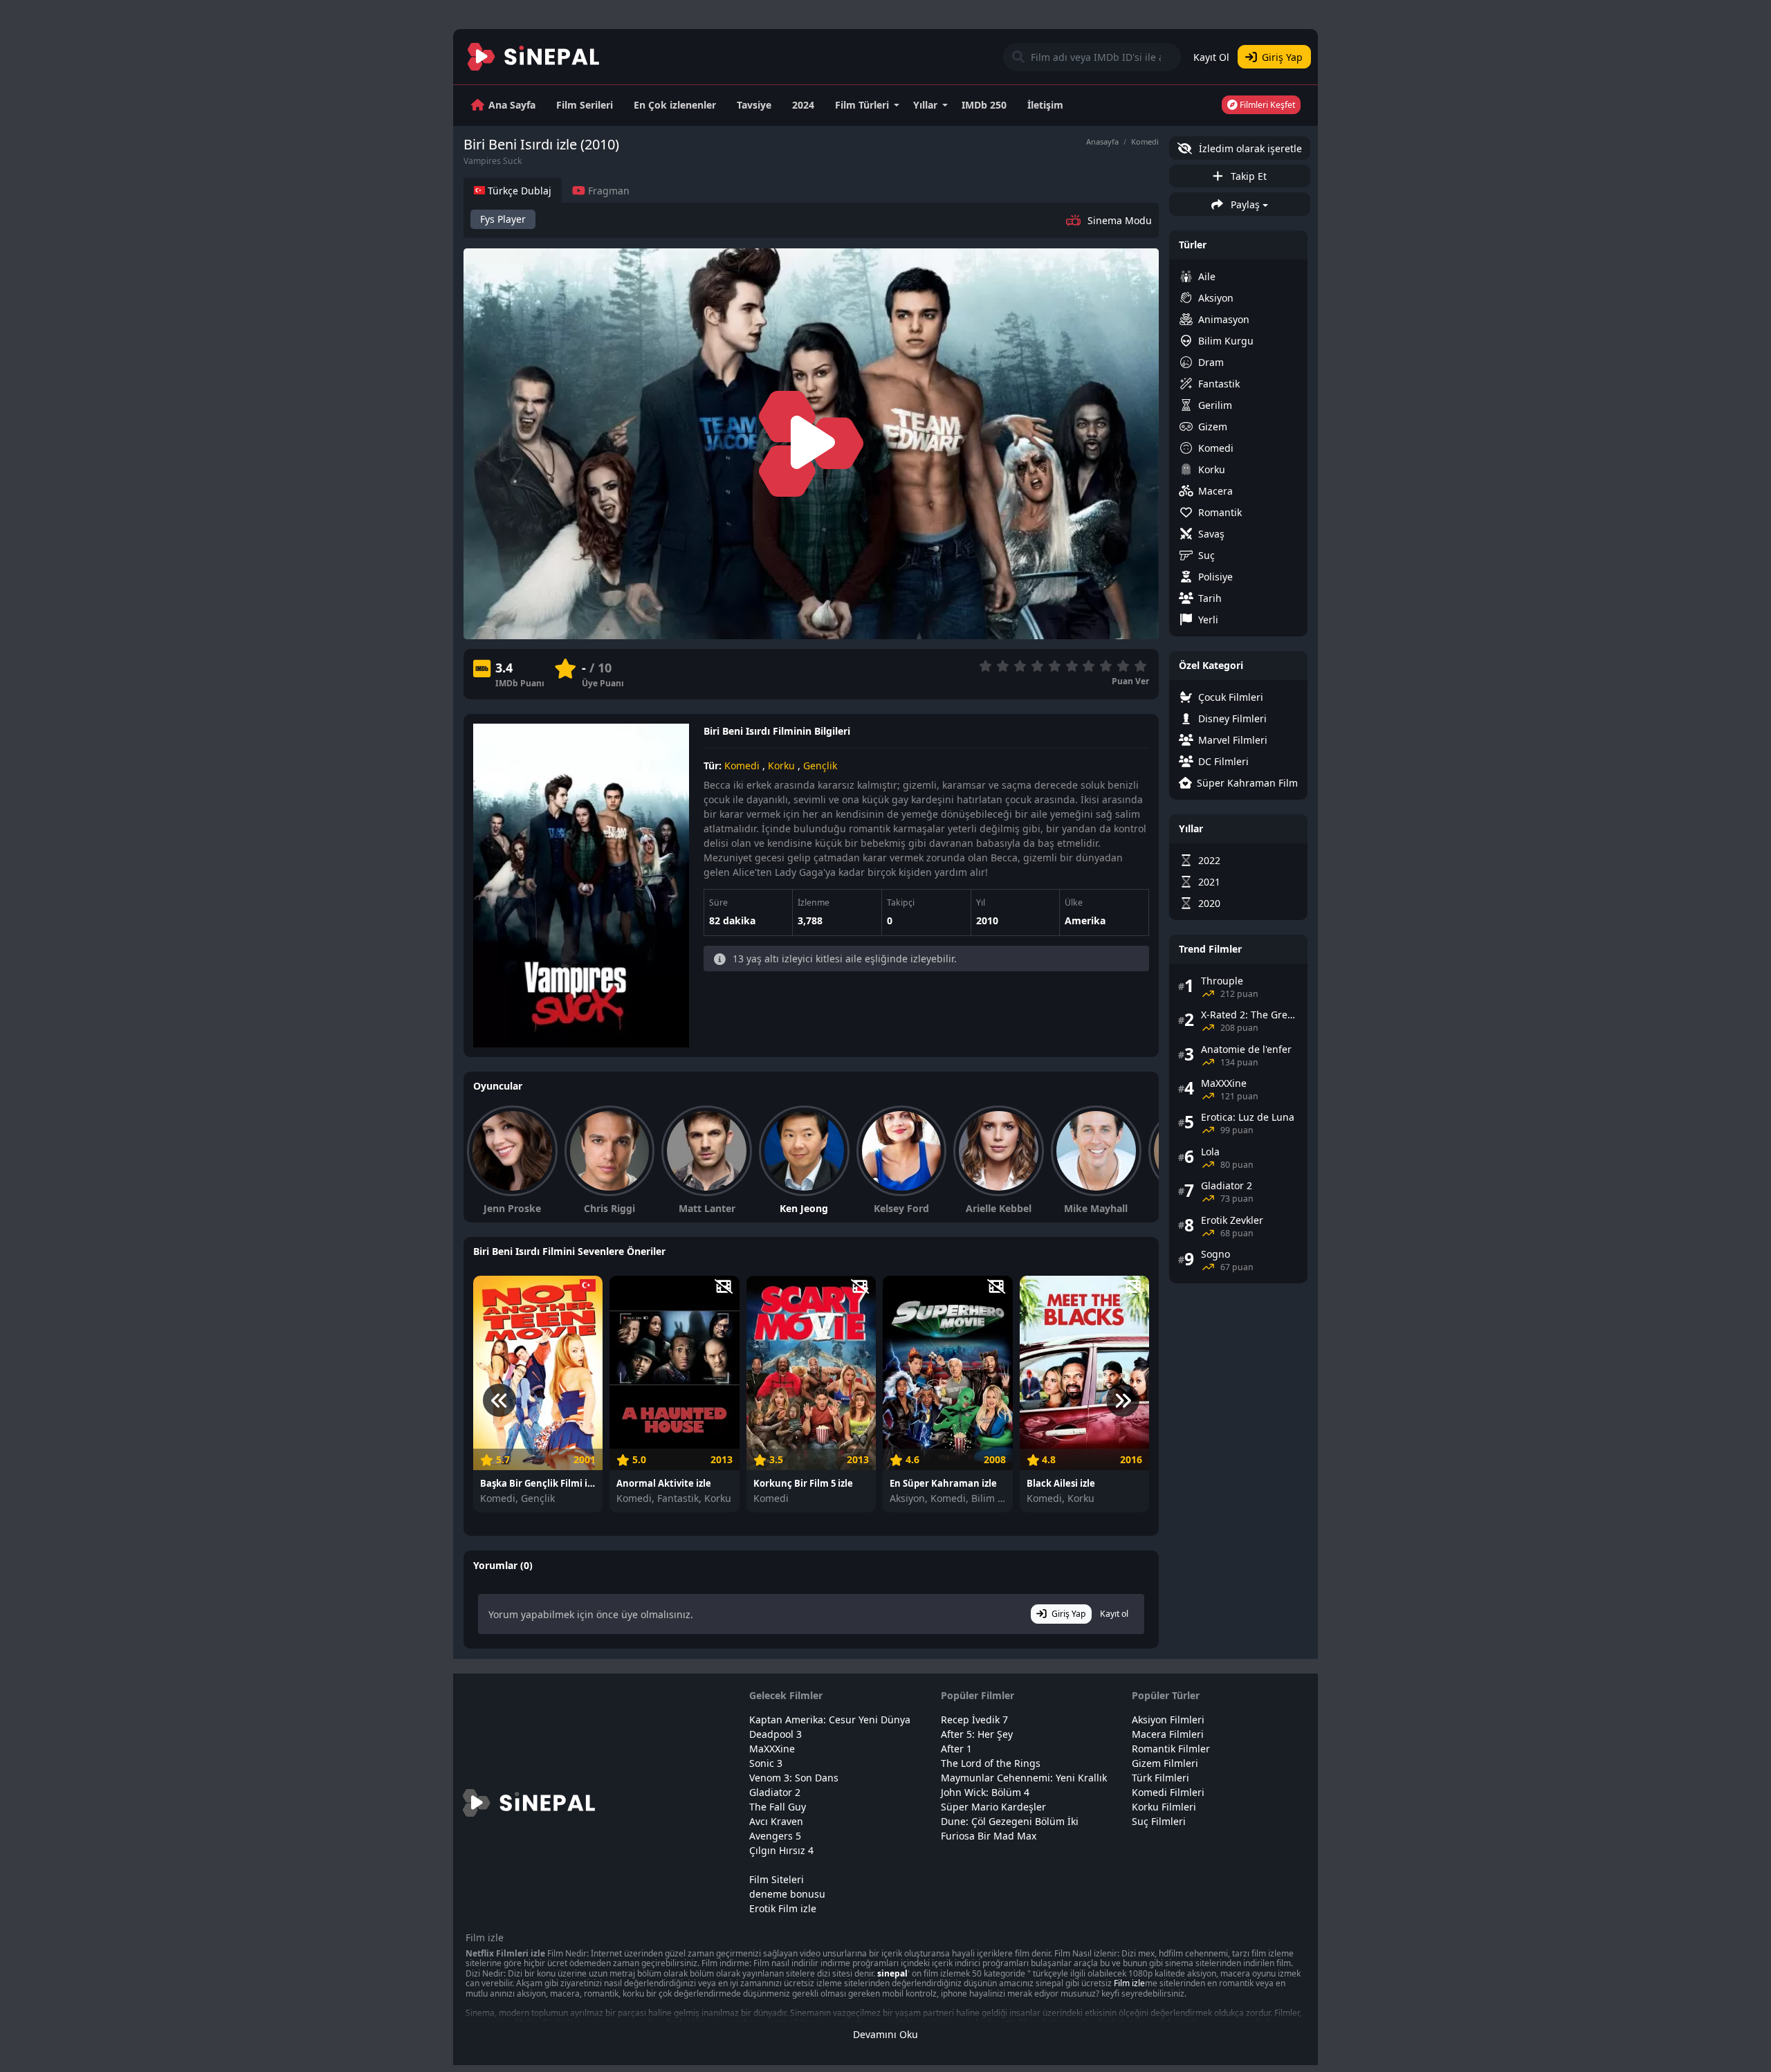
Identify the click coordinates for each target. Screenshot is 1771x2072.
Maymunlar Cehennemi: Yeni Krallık (1024, 1778)
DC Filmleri (1223, 761)
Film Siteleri (777, 1879)
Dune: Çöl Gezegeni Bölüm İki (1010, 1821)
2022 (1209, 860)
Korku (781, 765)
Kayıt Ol (1211, 57)
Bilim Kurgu (1226, 341)
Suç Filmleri (1159, 1821)
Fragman (607, 191)
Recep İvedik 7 (974, 1720)
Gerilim (1215, 405)
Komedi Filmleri (1168, 1792)
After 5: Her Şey (977, 1734)
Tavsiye (754, 105)
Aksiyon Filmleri (1168, 1720)
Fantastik (1219, 384)
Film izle (1129, 1983)
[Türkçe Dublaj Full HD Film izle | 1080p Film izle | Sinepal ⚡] (534, 57)
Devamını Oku (885, 2034)
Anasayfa (1102, 141)
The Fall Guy (778, 1807)
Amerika (1085, 920)
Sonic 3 (766, 1763)
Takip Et (1247, 176)
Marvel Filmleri (1233, 740)
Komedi (1145, 141)
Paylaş (1244, 204)
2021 (1209, 882)
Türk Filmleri (1160, 1778)
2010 (987, 920)
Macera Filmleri (1168, 1734)
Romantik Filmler (1171, 1749)
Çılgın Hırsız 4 (781, 1850)
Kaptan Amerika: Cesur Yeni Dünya (830, 1720)
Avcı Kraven (776, 1821)
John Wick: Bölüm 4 (985, 1792)
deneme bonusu (787, 1894)
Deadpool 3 (776, 1734)
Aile (1207, 276)
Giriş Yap (1282, 57)
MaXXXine (772, 1749)
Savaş (1211, 534)
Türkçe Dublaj (518, 191)
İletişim (1045, 105)
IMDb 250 (984, 105)
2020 (1209, 903)
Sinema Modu (1120, 220)
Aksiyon (1216, 298)
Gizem (1213, 427)
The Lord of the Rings (991, 1763)
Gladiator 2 (775, 1792)
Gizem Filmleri (1165, 1763)
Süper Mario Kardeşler (993, 1807)
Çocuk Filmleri (1231, 697)
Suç (1206, 555)
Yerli (1208, 620)
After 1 (956, 1749)
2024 (803, 105)
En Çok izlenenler (675, 105)
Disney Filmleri (1232, 718)
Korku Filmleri (1164, 1807)
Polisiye (1215, 577)
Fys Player (503, 219)
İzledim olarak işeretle (1249, 148)
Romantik (1220, 512)
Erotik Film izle (783, 1908)
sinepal (892, 1973)
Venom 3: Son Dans (794, 1778)
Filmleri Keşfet (1266, 105)
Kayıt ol (1114, 1614)
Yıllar (925, 105)
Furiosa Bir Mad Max (989, 1836)
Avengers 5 (775, 1836)
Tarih (1210, 598)
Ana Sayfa (512, 105)
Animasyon (1224, 319)
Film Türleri (862, 105)
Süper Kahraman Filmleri (1247, 783)
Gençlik (820, 765)
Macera (1215, 491)
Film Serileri (585, 105)
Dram (1211, 362)
